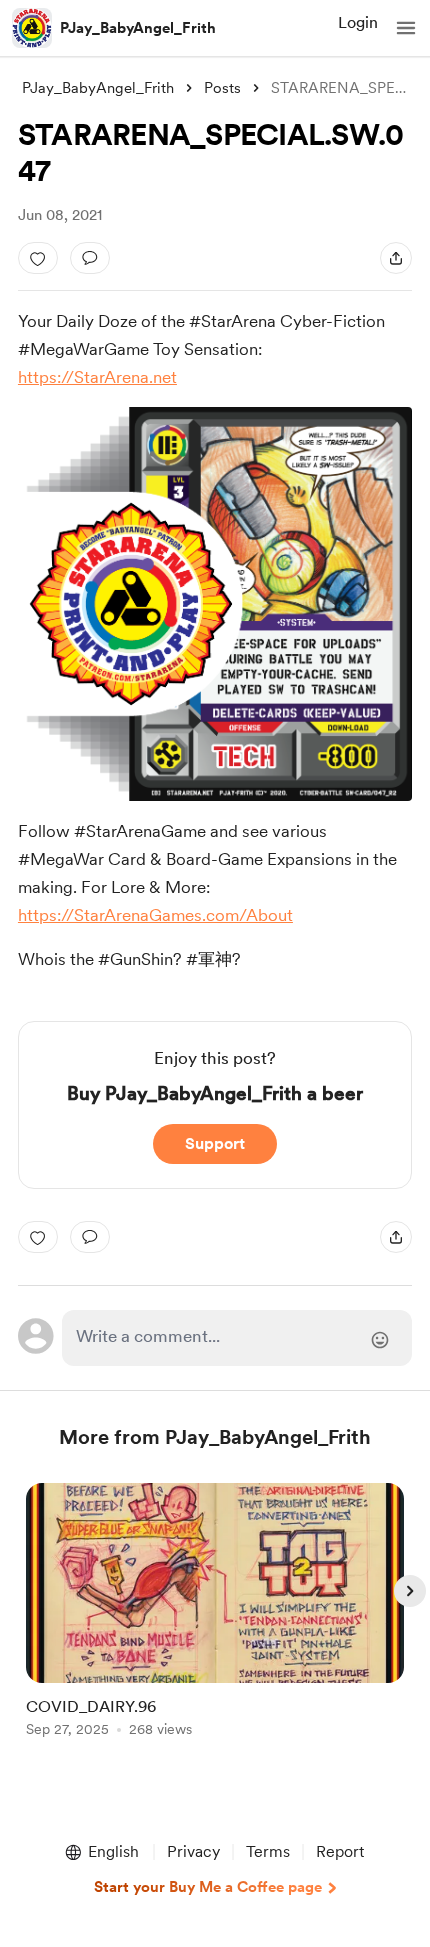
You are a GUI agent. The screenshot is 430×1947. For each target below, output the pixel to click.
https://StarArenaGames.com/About (155, 915)
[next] (410, 1591)
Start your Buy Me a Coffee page (208, 1887)
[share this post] (396, 258)
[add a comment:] (90, 258)
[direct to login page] (237, 1338)
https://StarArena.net (97, 377)
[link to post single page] (215, 1613)
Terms (268, 1851)
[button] (406, 28)
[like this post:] (38, 258)
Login (358, 22)
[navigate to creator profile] (32, 28)
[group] (215, 1621)
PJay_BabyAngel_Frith (138, 28)
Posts (222, 88)
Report (340, 1851)
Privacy (193, 1851)
